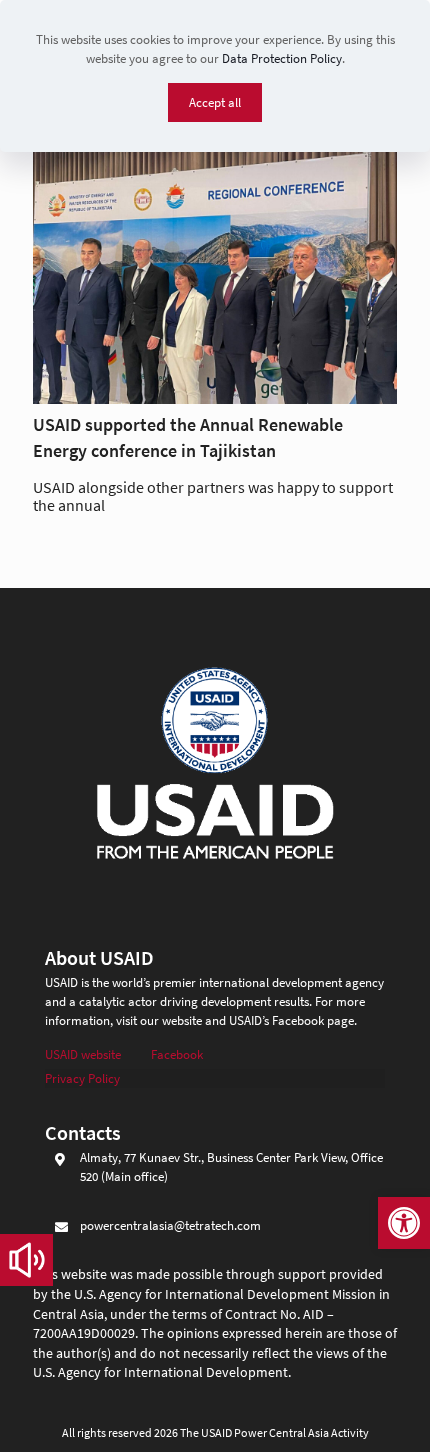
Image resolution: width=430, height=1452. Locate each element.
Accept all (215, 102)
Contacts (83, 1132)
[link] (404, 1223)
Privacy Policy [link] (82, 1078)
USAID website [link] (83, 1054)
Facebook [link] (177, 1054)
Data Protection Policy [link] (282, 58)
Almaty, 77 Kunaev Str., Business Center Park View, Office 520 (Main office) (231, 1167)
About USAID (99, 957)
